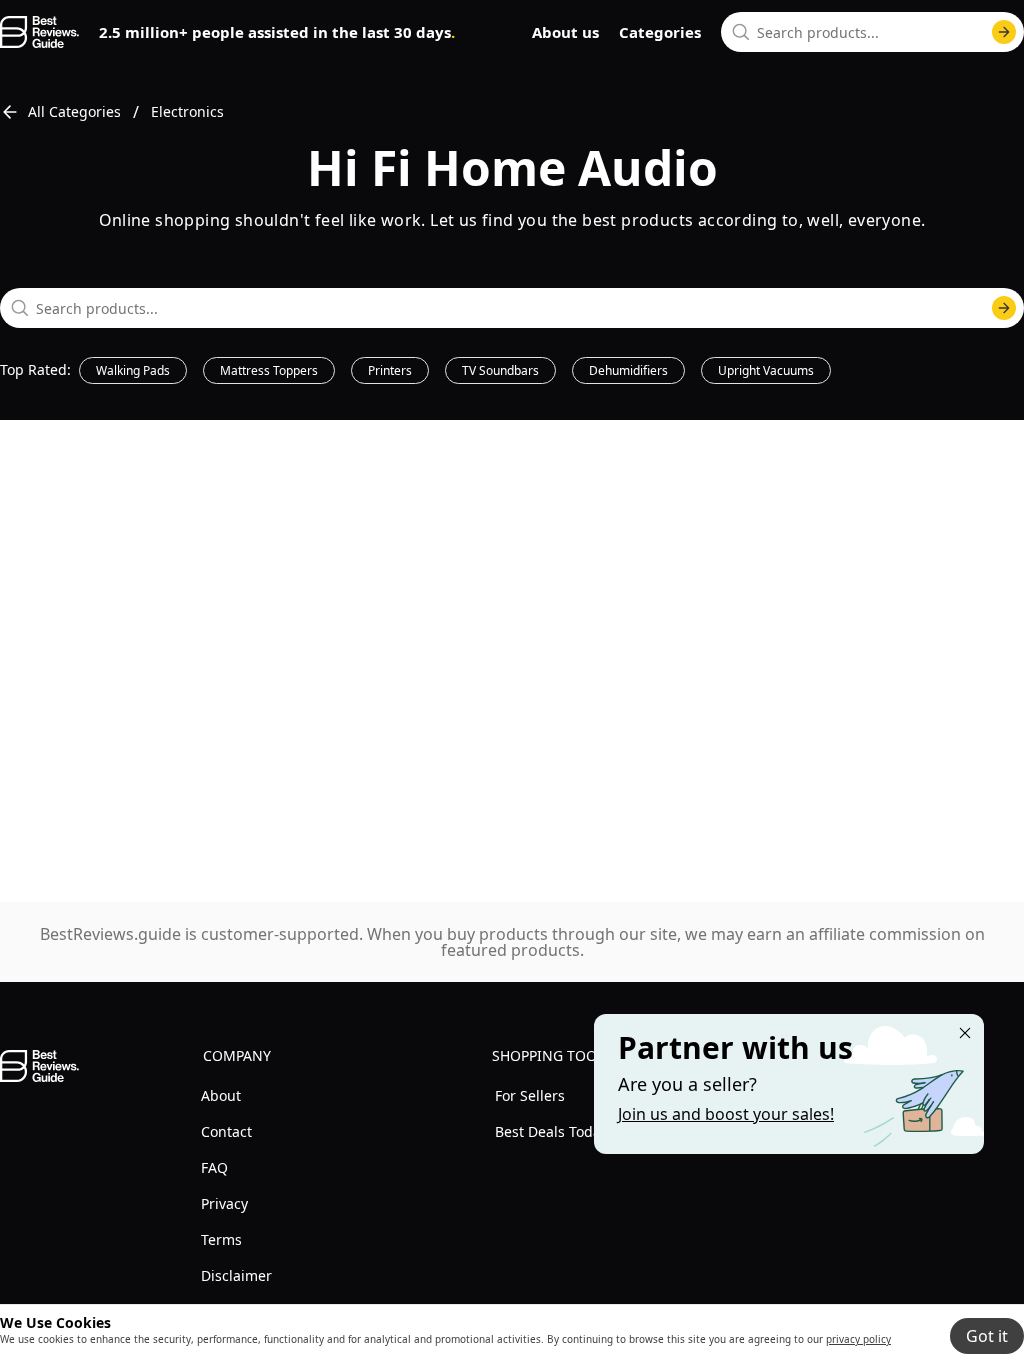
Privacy (224, 1203)
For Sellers (530, 1095)
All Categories (74, 111)
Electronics (187, 111)
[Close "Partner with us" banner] (965, 1033)
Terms (221, 1239)
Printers (390, 370)
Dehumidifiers (628, 370)
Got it (987, 1336)
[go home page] (39, 32)
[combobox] (872, 32)
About (221, 1095)
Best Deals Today (551, 1131)
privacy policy (858, 1339)
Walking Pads (133, 370)
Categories (660, 32)
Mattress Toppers (269, 370)
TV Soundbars (500, 370)
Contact (226, 1131)
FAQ (214, 1167)
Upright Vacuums (766, 370)
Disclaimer (236, 1275)
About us (565, 32)
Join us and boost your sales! (726, 1114)
